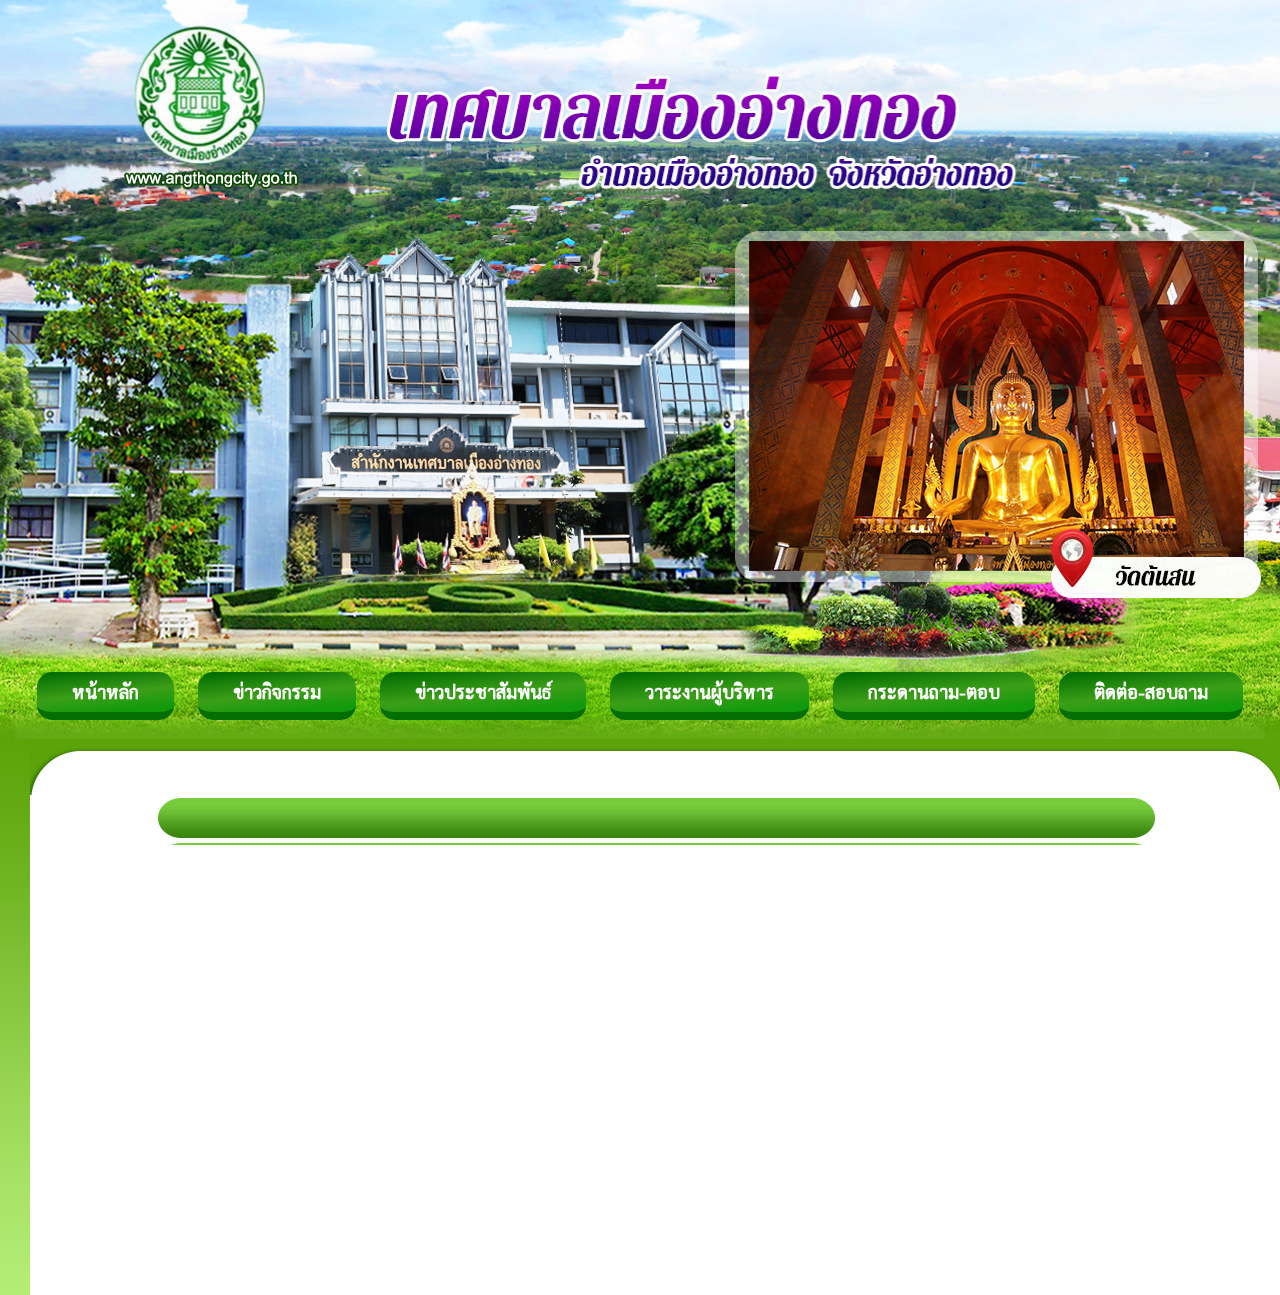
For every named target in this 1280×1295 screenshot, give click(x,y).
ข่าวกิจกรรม (277, 691)
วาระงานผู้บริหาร (709, 691)
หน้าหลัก (105, 691)
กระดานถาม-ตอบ (934, 691)
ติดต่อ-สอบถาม (1151, 691)
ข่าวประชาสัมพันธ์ (483, 691)
